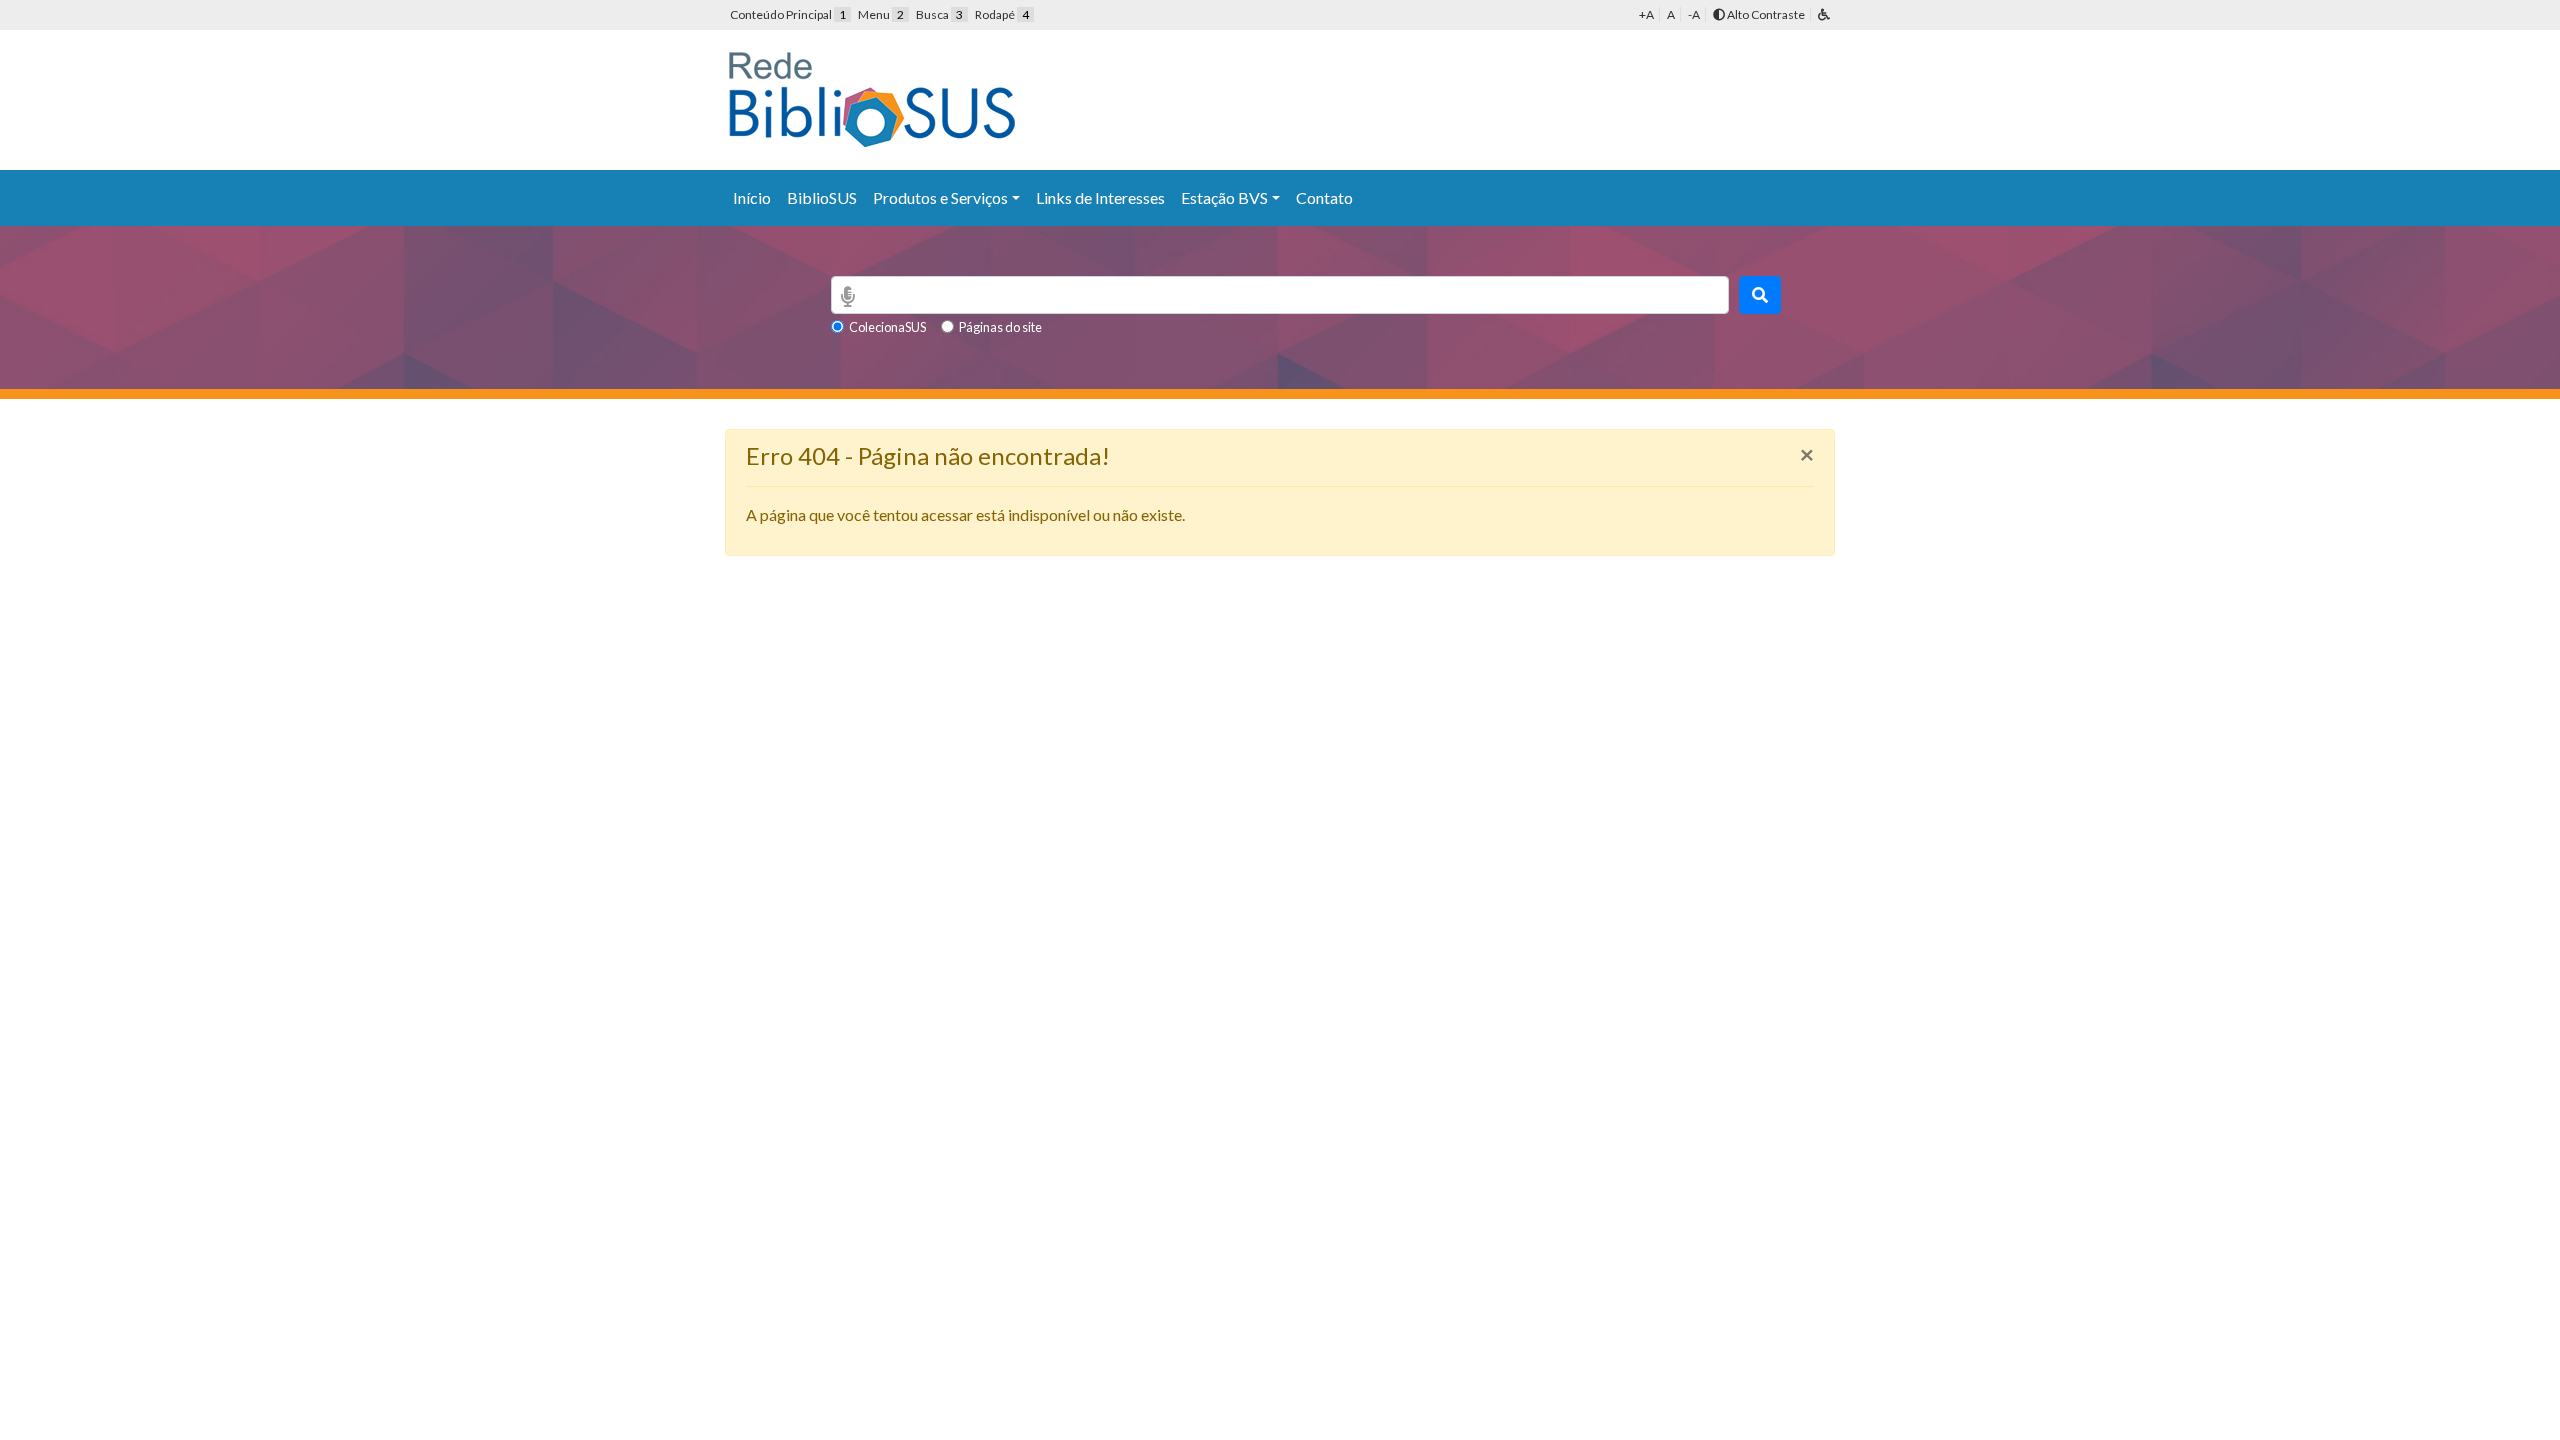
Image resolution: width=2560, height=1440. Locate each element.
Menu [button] (881, 14)
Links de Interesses (1100, 197)
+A (1646, 14)
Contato (1324, 197)
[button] (1824, 14)
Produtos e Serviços (940, 197)
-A (1694, 14)
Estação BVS (1224, 197)
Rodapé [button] (1002, 14)
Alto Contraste (1765, 14)
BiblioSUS (822, 197)
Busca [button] (939, 14)
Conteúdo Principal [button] (788, 14)
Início (752, 197)
